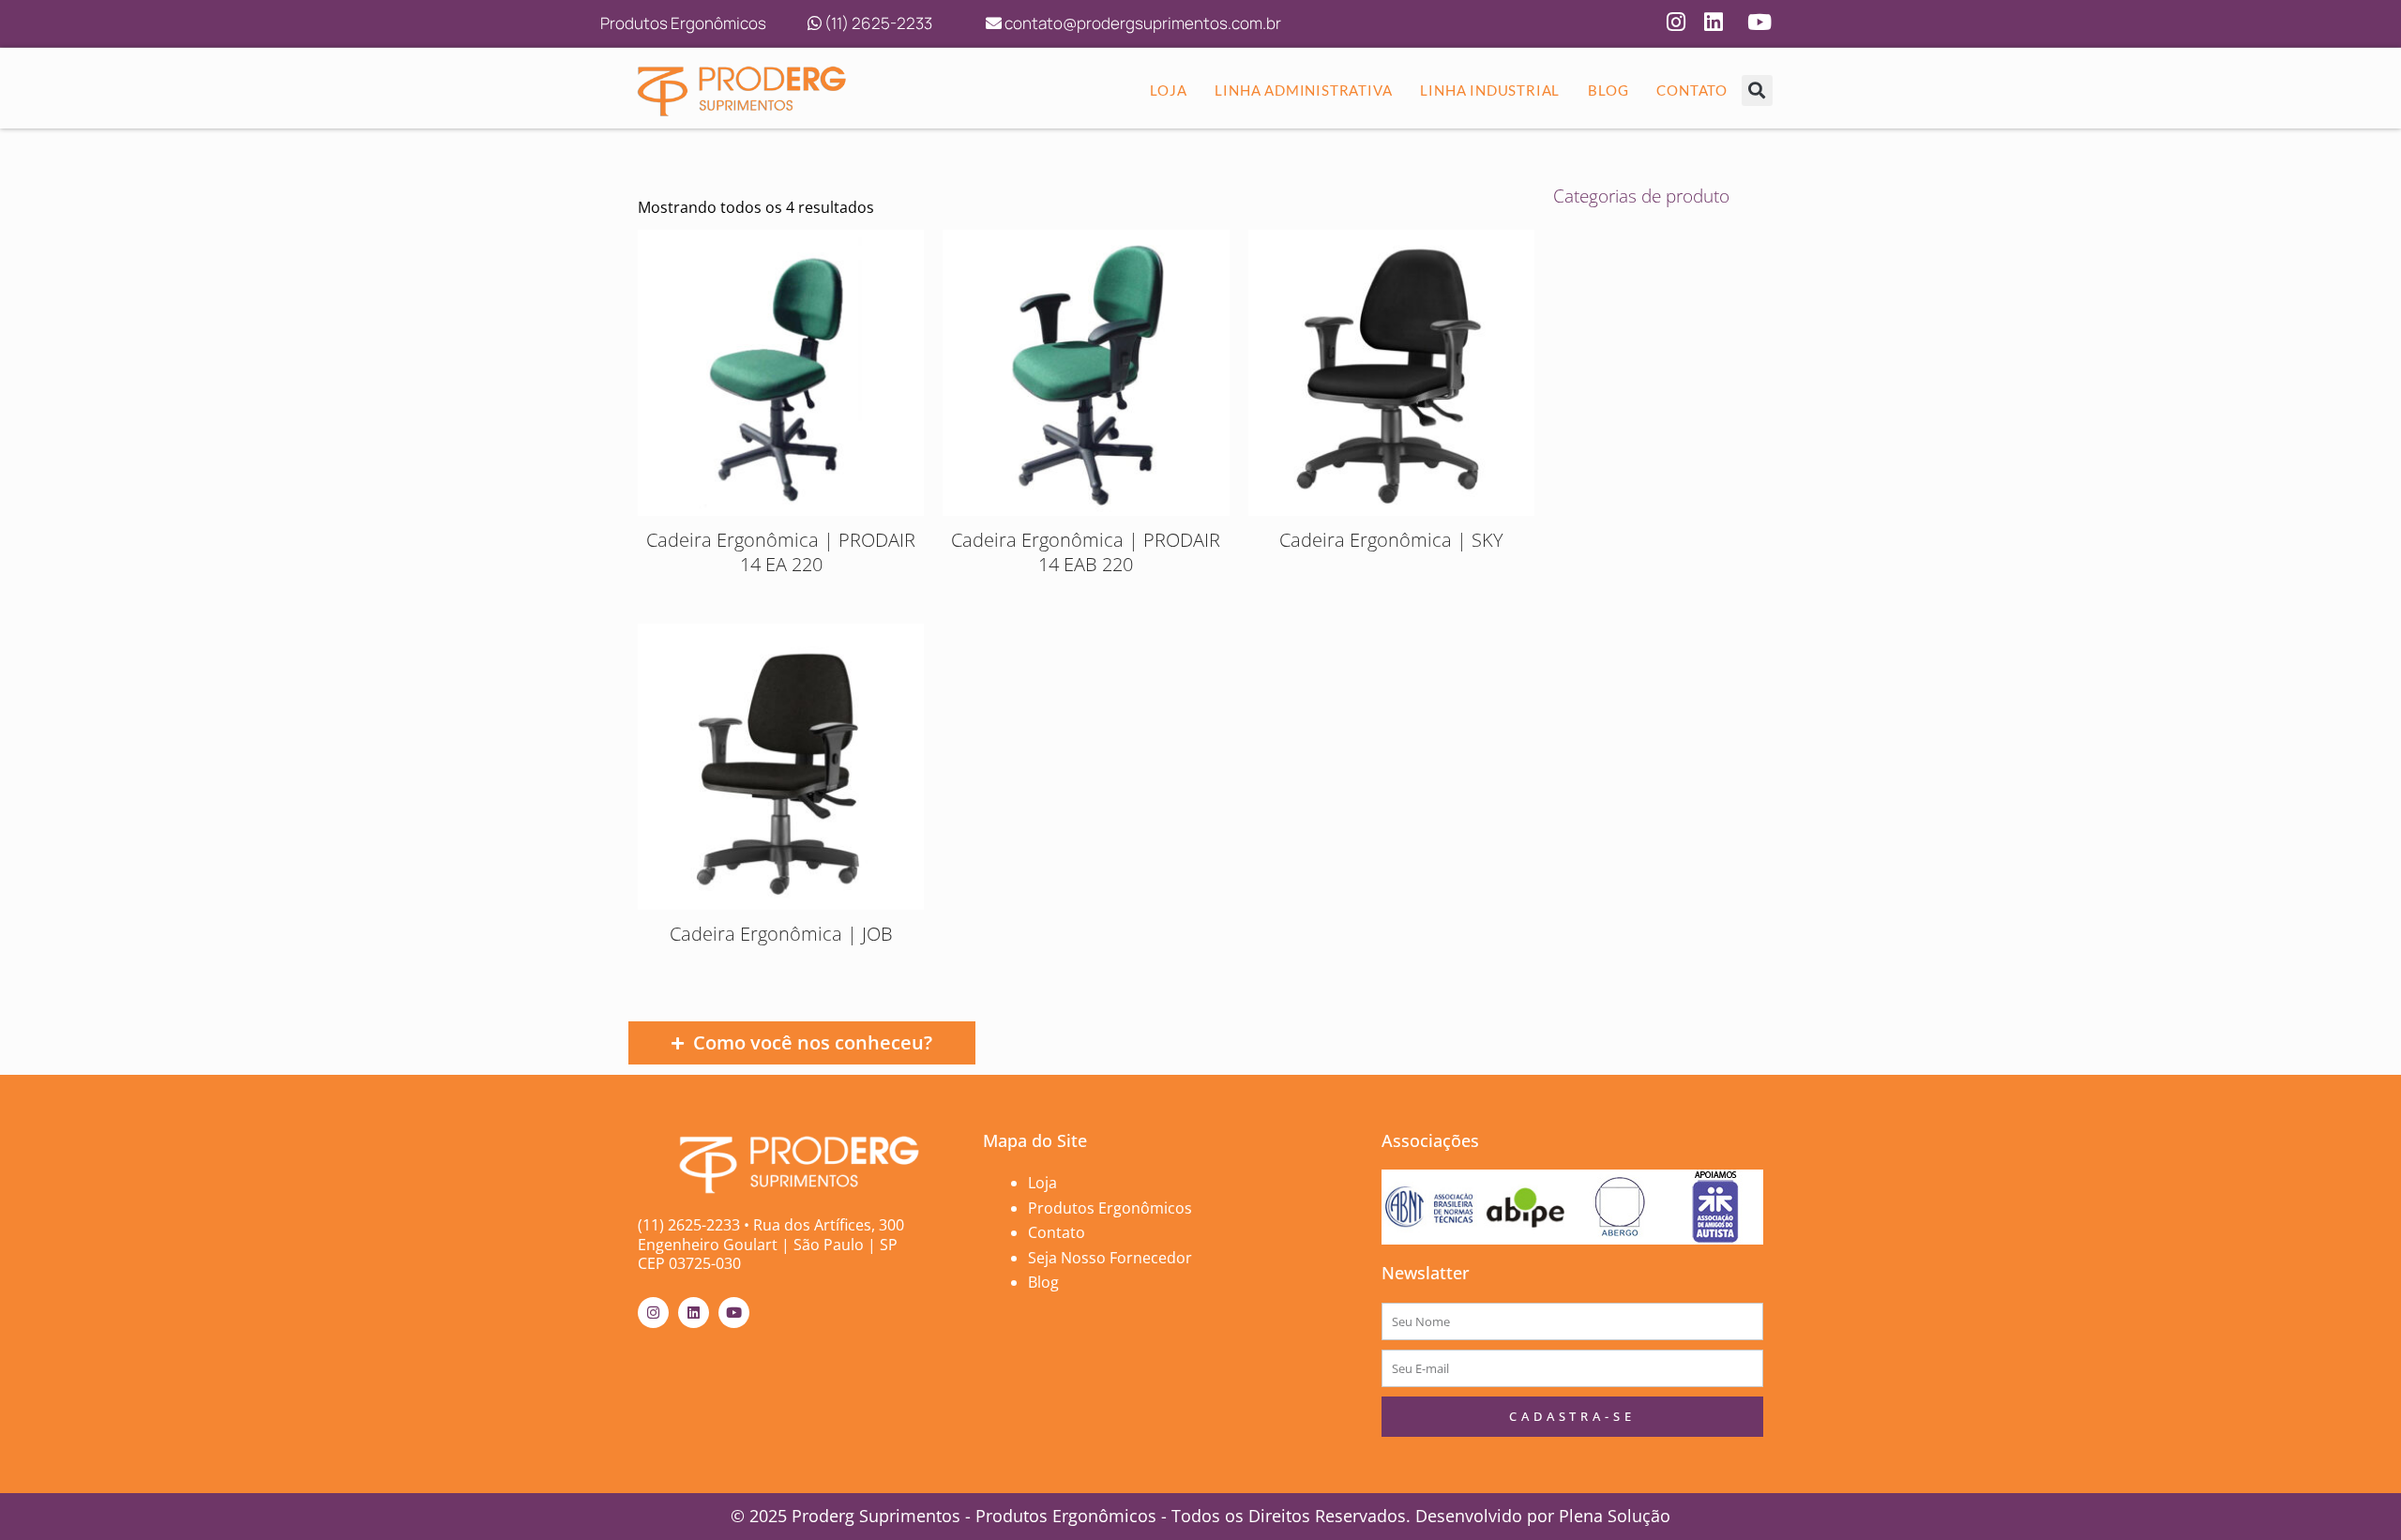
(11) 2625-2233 (877, 23)
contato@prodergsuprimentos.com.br (1141, 23)
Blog (1043, 1282)
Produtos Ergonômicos (1110, 1208)
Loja (1042, 1183)
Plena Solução (1612, 1516)
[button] (1757, 91)
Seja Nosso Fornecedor (1110, 1258)
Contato (1057, 1232)
